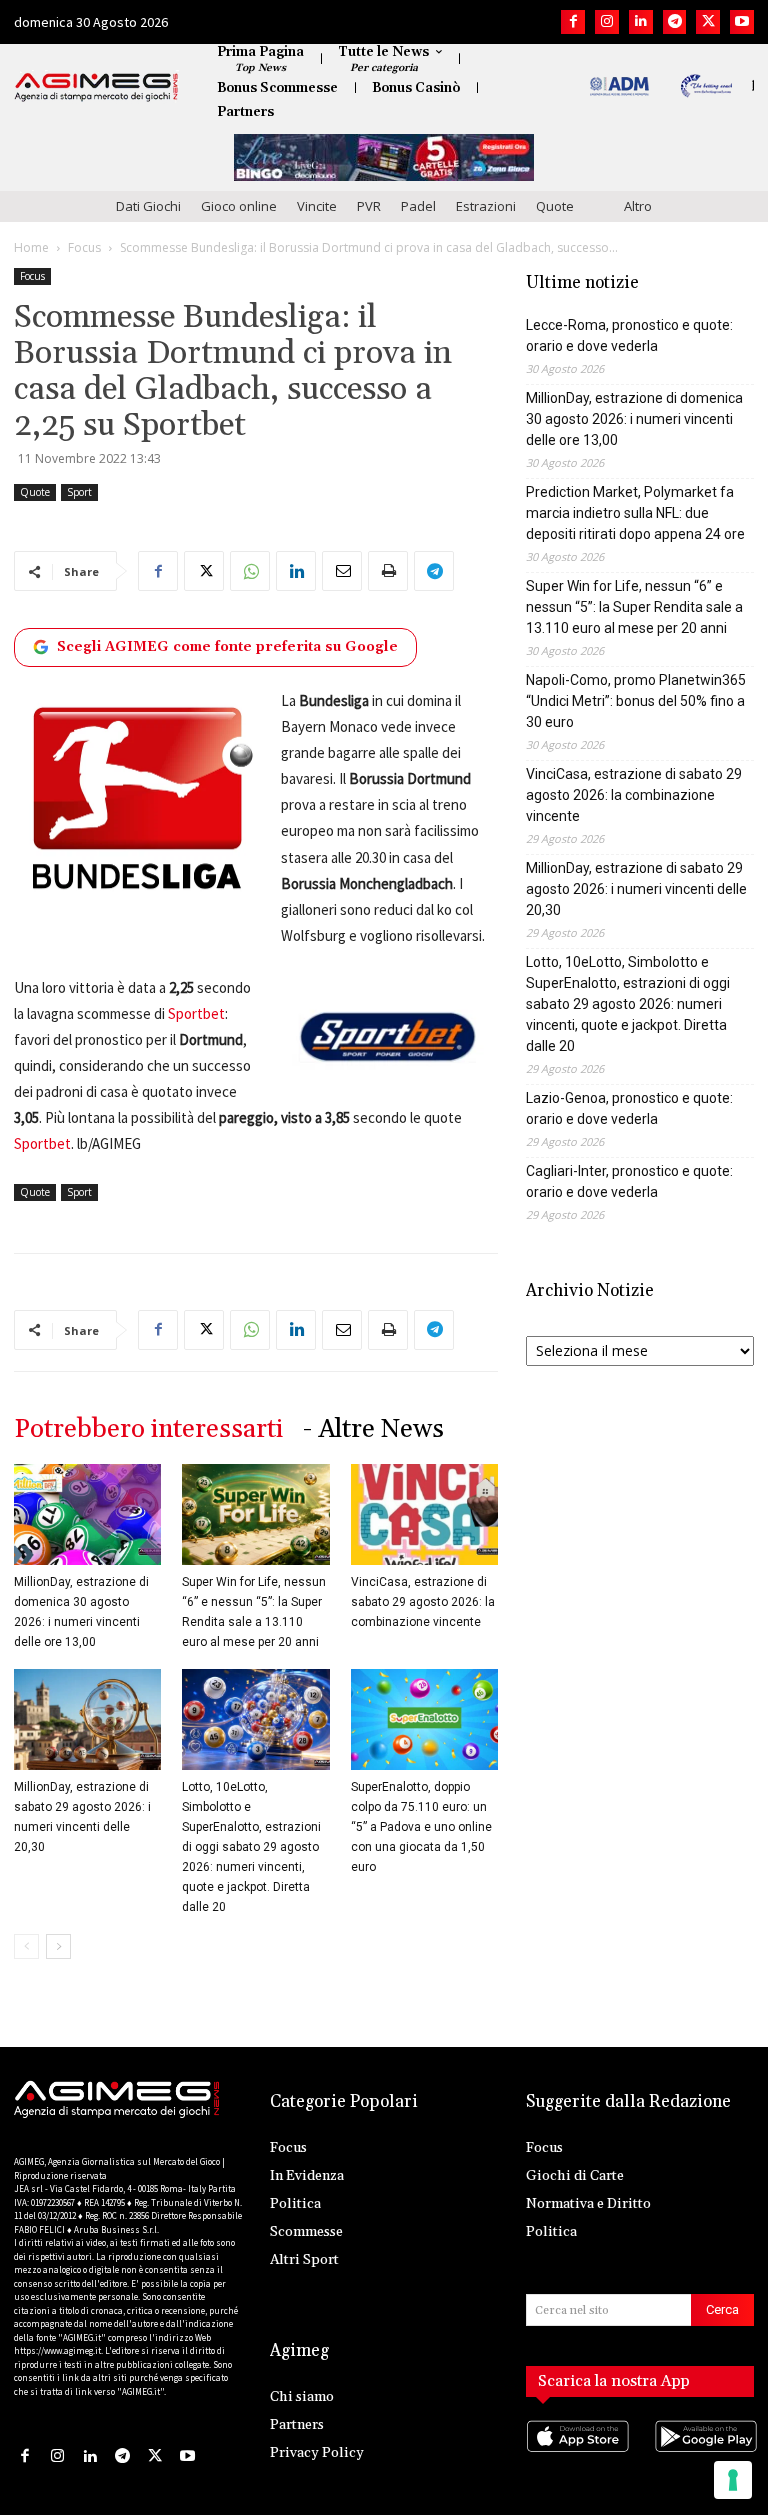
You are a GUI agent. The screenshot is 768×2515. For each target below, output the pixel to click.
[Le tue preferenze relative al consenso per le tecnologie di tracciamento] (733, 2480)
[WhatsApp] (250, 571)
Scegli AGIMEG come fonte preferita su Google (227, 647)
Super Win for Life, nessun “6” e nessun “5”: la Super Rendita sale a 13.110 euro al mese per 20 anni (634, 607)
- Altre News (373, 1429)
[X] (708, 22)
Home (31, 247)
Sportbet (196, 1013)
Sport (79, 492)
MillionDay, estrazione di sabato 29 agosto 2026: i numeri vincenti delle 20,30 (636, 889)
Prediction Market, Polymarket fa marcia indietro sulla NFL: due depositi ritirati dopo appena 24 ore (635, 513)
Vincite (317, 206)
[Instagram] (607, 22)
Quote (555, 206)
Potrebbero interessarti (148, 1429)
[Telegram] (675, 22)
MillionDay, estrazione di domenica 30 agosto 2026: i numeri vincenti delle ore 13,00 (634, 419)
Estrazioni (486, 206)
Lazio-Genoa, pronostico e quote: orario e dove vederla (629, 1108)
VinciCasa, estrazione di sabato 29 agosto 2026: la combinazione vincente (423, 1602)
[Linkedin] (641, 22)
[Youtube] (742, 22)
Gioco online (239, 206)
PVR (369, 206)
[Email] (342, 571)
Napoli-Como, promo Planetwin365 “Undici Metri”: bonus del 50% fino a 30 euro (636, 701)
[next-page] (58, 1946)
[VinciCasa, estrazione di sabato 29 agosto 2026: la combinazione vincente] (424, 1514)
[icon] (576, 2455)
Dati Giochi (148, 206)
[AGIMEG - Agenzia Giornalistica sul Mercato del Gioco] (96, 87)
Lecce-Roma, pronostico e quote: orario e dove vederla (629, 335)
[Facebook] (573, 22)
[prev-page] (26, 1946)
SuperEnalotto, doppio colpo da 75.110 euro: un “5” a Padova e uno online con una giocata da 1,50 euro (421, 1827)
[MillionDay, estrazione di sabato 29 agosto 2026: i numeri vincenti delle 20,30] (87, 1719)
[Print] (388, 571)
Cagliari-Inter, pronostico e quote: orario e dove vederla (629, 1181)
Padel (418, 206)
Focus (84, 247)
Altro (638, 206)
